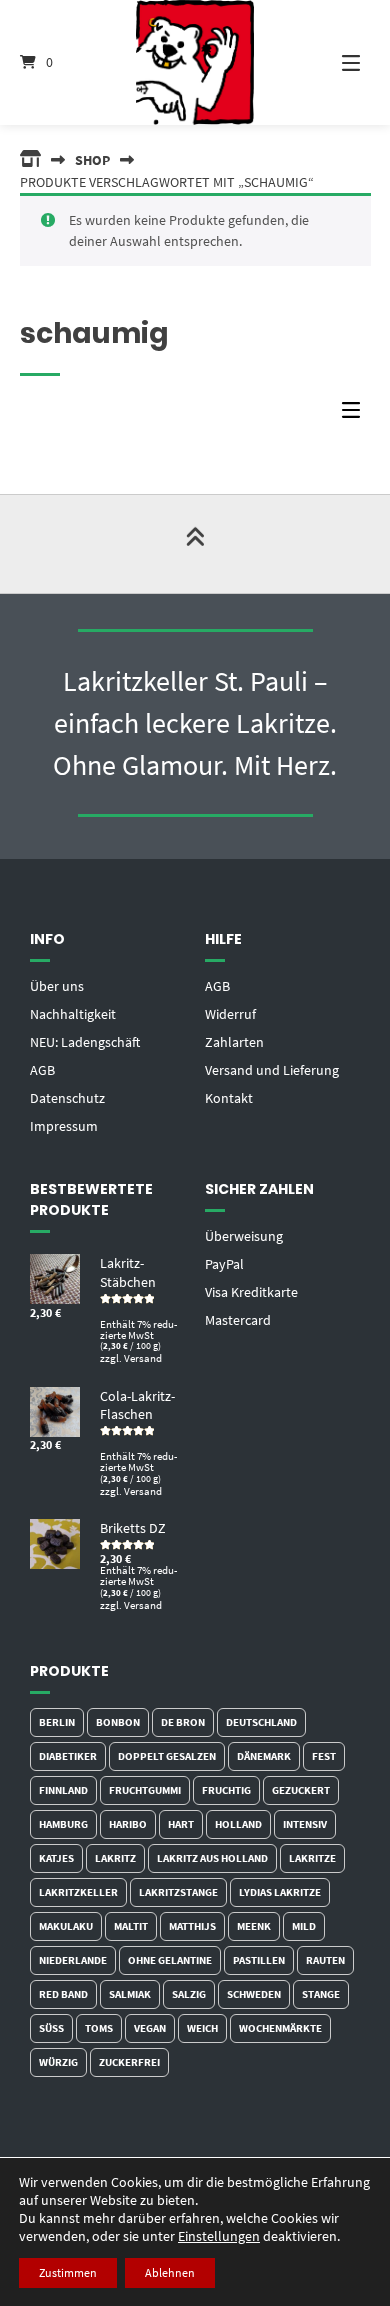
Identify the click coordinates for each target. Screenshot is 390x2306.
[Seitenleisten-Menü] (356, 414)
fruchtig (226, 1790)
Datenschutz (67, 1098)
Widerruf (230, 1014)
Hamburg (63, 1824)
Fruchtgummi (145, 1790)
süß (51, 2028)
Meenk (254, 1926)
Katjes (56, 1858)
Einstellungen (219, 2236)
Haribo (128, 1824)
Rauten (325, 1960)
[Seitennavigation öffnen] (335, 62)
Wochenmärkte (280, 2028)
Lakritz (115, 1858)
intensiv (305, 1824)
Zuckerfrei (129, 2062)
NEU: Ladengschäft (85, 1042)
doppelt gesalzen (167, 1756)
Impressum (64, 1126)
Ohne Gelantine (170, 1960)
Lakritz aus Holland (212, 1858)
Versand (143, 1358)
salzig (189, 1994)
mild (304, 1926)
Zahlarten (234, 1042)
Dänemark (264, 1756)
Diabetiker (68, 1756)
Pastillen (259, 1960)
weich (202, 2028)
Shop (92, 160)
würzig (58, 2062)
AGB (42, 1070)
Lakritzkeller (78, 1892)
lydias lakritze (280, 1892)
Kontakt (229, 1098)
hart (181, 1824)
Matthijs (192, 1926)
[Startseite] (194, 62)
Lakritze (312, 1858)
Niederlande (73, 1960)
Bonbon (118, 1722)
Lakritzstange (178, 1892)
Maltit (131, 1926)
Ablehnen (170, 2272)
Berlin (57, 1722)
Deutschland (261, 1722)
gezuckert (301, 1790)
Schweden (254, 1994)
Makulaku (66, 1926)
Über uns (57, 986)
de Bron (183, 1722)
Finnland (63, 1790)
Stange (321, 1994)
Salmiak (130, 1994)
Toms (99, 2028)
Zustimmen (68, 2272)
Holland (238, 1824)
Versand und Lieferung (272, 1070)
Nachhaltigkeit (73, 1014)
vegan (150, 2028)
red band (63, 1994)
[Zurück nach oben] (195, 544)
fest (324, 1756)
